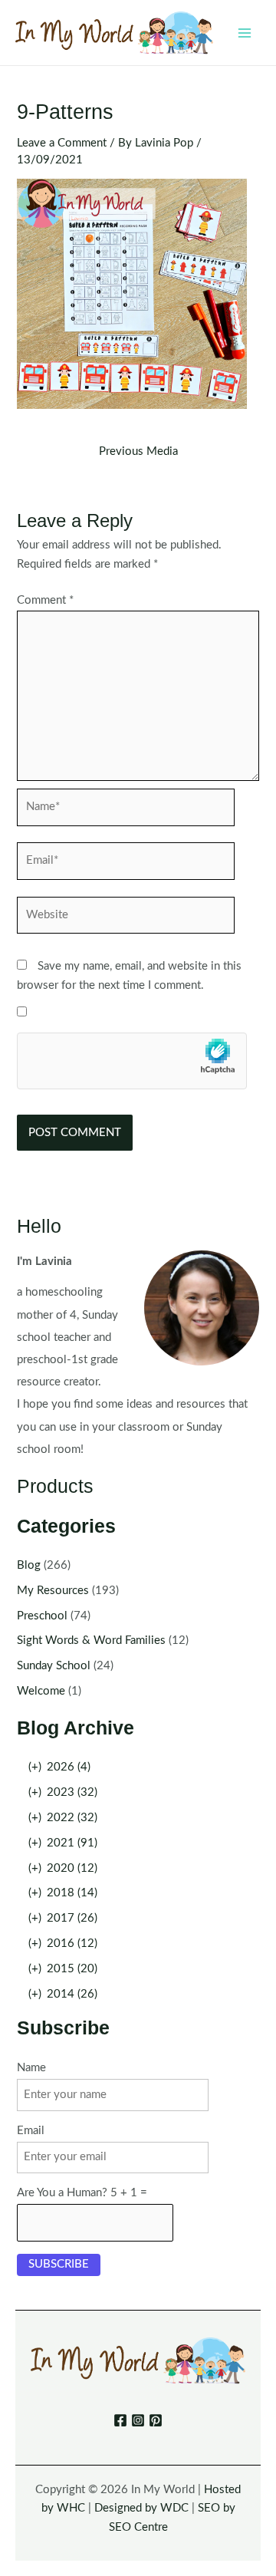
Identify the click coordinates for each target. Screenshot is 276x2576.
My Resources (53, 1591)
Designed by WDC (141, 2508)
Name (31, 2068)
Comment (45, 600)
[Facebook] (120, 2420)
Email (31, 2131)
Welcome (41, 1691)
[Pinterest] (156, 2420)
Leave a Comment (62, 143)
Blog (29, 1565)
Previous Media (138, 452)
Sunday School (54, 1666)
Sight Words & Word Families (91, 1640)
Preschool (42, 1616)
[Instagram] (138, 2420)
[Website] (126, 919)
